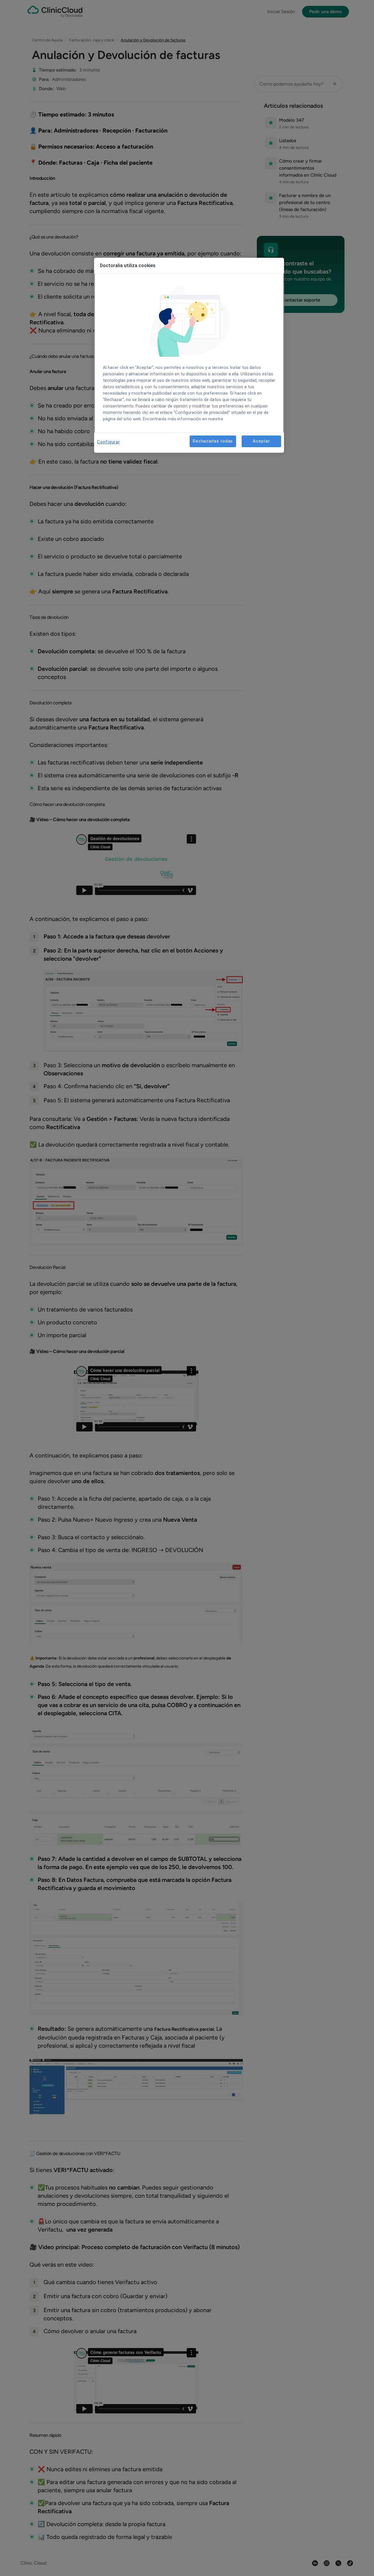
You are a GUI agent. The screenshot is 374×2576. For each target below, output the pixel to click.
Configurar (109, 442)
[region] (189, 355)
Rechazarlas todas (213, 441)
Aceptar (261, 441)
